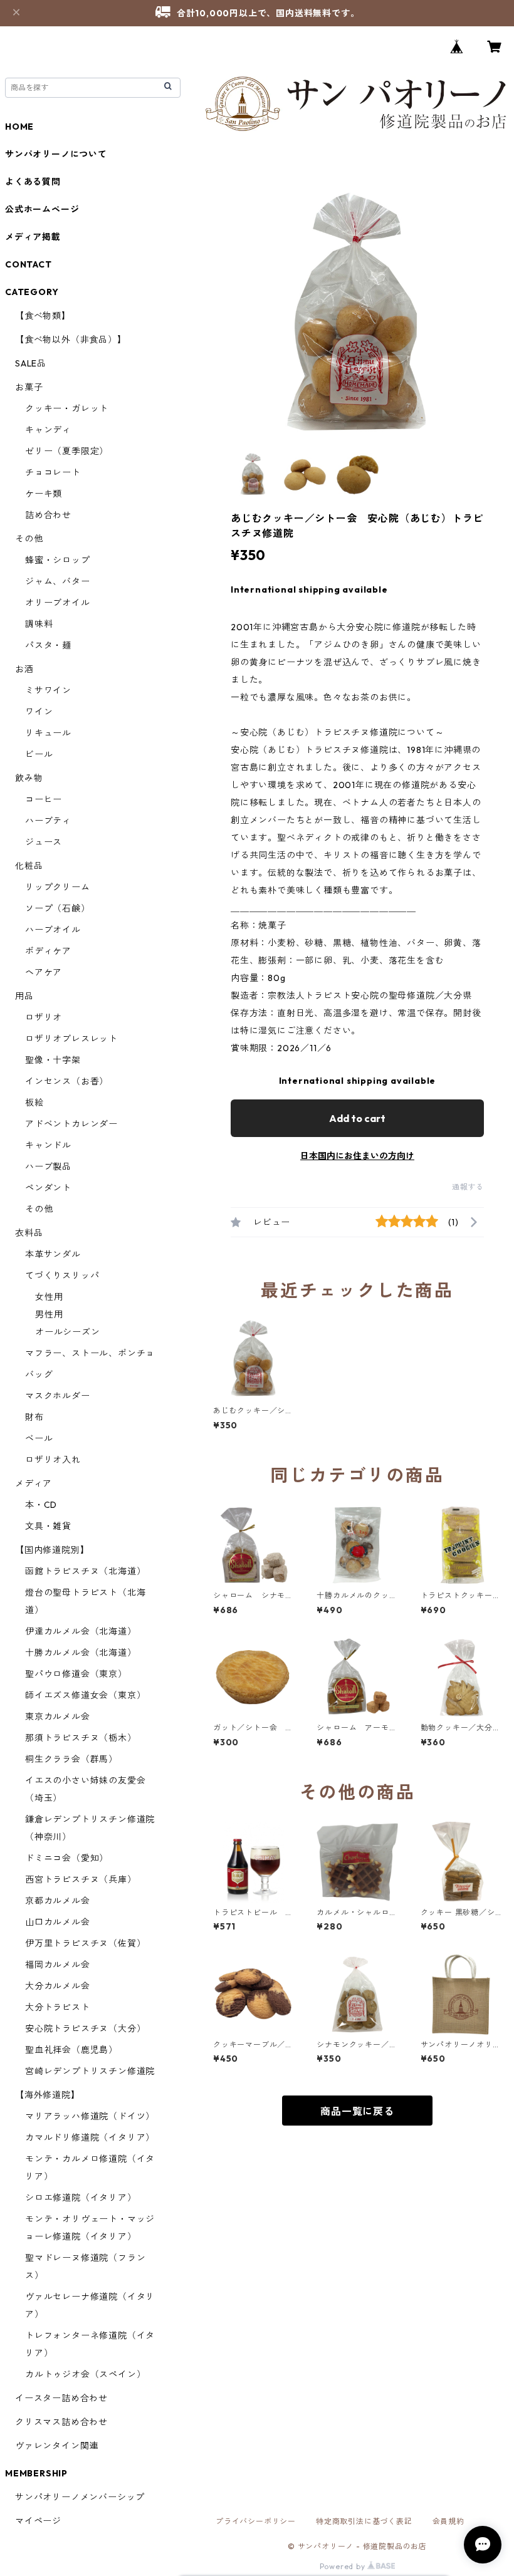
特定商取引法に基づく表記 (364, 2521)
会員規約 (448, 2521)
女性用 (49, 1297)
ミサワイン (48, 690)
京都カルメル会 (58, 1901)
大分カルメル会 (58, 1986)
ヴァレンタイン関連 (57, 2446)
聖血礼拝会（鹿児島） (71, 2050)
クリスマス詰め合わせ (61, 2422)
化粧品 (29, 866)
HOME (19, 127)
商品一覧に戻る (357, 2111)
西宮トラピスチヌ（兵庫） (81, 1879)
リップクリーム (58, 887)
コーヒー (44, 799)
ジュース (44, 842)
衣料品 (29, 1233)
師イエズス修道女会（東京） (85, 1695)
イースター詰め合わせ (61, 2398)
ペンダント (48, 1188)
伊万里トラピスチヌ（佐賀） (85, 1943)
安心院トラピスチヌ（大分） (85, 2028)
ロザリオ (44, 1017)
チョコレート (53, 472)
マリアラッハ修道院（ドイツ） (90, 2116)
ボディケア (48, 951)
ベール (39, 1438)
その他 (29, 539)
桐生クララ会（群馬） (71, 1759)
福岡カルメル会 (58, 1965)
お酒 (24, 669)
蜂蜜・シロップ (58, 560)
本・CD (41, 1505)
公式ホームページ (42, 209)
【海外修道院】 (48, 2095)
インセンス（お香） (67, 1081)
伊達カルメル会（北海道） (81, 1631)
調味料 (39, 624)
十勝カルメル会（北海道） (81, 1653)
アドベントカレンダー (71, 1124)
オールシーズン (68, 1332)
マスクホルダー (58, 1396)
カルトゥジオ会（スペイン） (85, 2374)
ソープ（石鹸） (58, 908)
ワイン (39, 712)
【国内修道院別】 (52, 1550)
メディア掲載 (33, 237)
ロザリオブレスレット (71, 1039)
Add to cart (357, 1118)
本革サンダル (53, 1254)
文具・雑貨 (48, 1526)
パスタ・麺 (48, 645)
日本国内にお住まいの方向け (357, 1156)
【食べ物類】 (43, 316)
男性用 (49, 1314)
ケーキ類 (44, 494)
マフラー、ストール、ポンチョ (90, 1353)
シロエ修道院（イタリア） (81, 2198)
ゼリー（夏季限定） (67, 451)
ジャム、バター (58, 581)
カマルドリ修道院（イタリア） (90, 2137)
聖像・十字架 (53, 1060)
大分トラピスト (58, 2007)
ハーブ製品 (48, 1166)
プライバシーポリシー (256, 2521)
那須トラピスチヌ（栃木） (81, 1738)
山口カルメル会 (58, 1922)
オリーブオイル (58, 603)
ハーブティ (48, 821)
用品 (24, 996)
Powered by (344, 2566)
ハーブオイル (53, 930)
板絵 (34, 1103)
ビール (39, 754)
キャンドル (48, 1145)
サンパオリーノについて (56, 154)
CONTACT (29, 264)
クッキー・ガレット (67, 408)
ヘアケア (44, 972)
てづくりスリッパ (62, 1275)
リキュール (48, 733)
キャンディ (48, 430)
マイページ (38, 2521)
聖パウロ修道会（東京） (76, 1674)
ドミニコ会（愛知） (67, 1858)
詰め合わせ (48, 515)
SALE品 (31, 363)
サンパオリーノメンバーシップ (80, 2497)
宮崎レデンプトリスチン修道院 (90, 2071)
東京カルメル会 (58, 1716)
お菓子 (29, 387)
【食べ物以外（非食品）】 (71, 340)
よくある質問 (33, 182)
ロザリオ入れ (53, 1460)
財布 (34, 1417)
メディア (34, 1483)
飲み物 (29, 778)
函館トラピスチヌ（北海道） (85, 1571)
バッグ (39, 1374)
